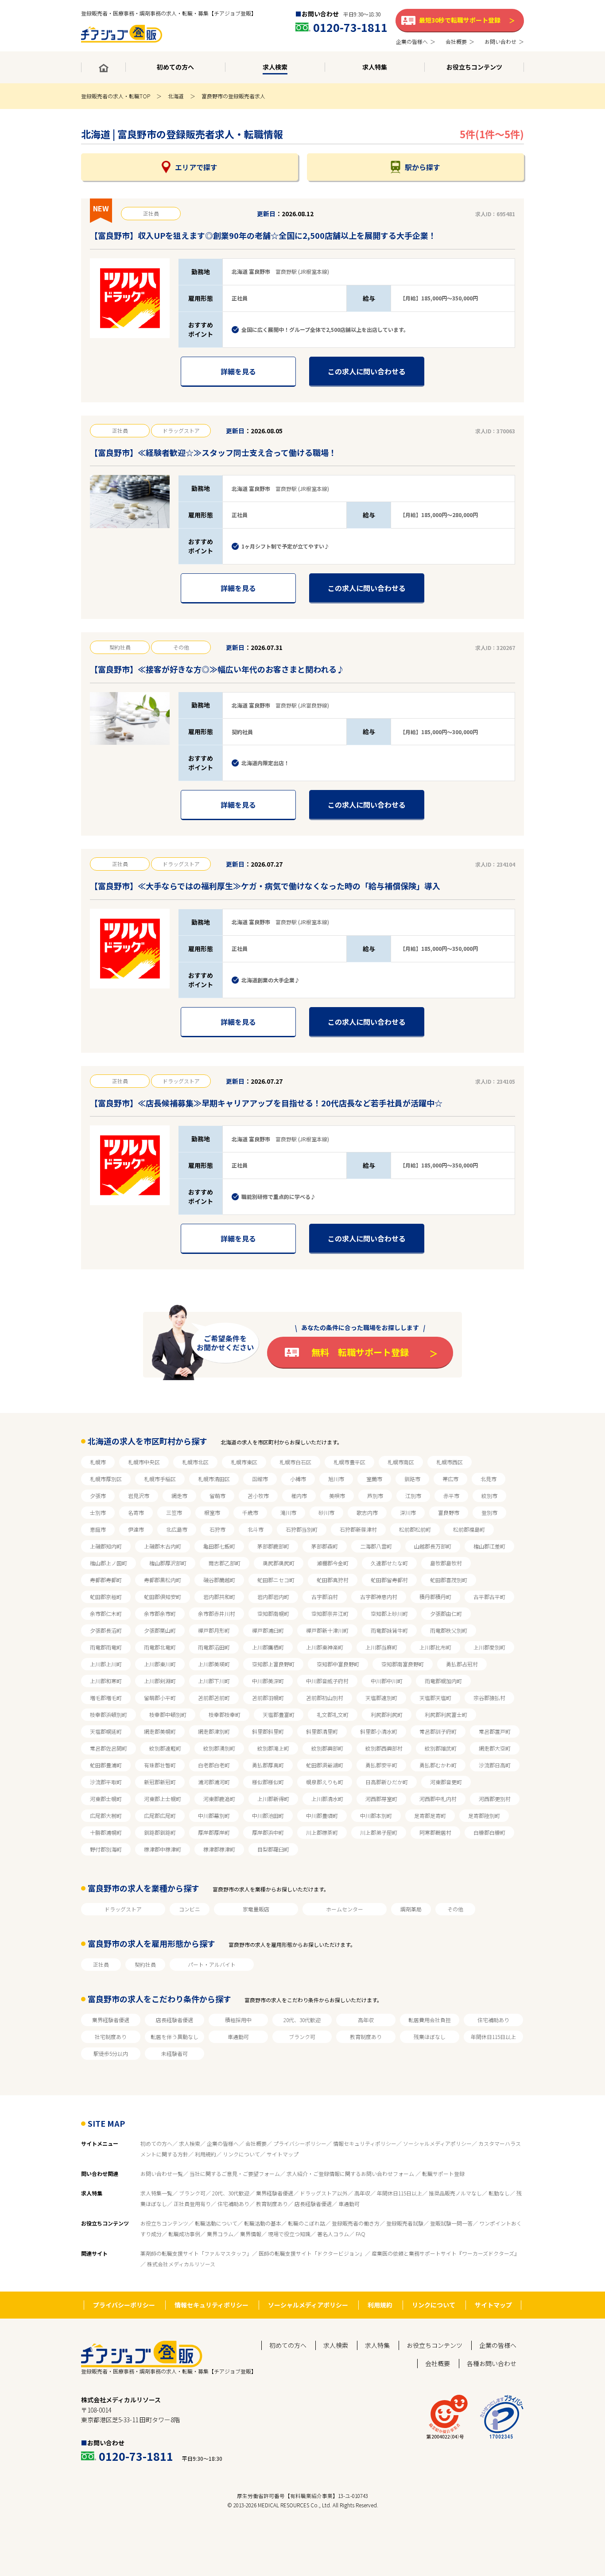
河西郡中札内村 (438, 1799)
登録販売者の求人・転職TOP (116, 96)
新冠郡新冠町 (160, 1782)
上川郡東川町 (160, 1664)
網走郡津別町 (214, 1731)
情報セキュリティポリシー (365, 2143)
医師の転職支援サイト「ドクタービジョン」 (312, 2253)
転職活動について (216, 2223)
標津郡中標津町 (163, 1849)
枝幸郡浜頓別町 (109, 1714)
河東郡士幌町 (106, 1799)
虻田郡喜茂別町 (449, 1580)
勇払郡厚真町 (268, 1765)
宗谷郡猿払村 (489, 1698)
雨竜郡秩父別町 (449, 1630)
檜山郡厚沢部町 (168, 1563)
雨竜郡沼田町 (214, 1647)
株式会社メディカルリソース (181, 2264)
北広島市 (177, 1529)
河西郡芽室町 (381, 1799)
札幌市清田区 (214, 1479)
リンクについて (241, 2154)
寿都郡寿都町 (106, 1580)
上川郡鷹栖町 (268, 1647)
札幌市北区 (195, 1462)
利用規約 (206, 2154)
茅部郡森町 (325, 1546)
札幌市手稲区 (160, 1479)
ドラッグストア (123, 1909)
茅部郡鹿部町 (273, 1546)
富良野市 (449, 1512)
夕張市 (98, 1496)
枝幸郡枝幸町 (225, 1714)
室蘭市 (374, 1479)
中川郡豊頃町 (322, 1815)
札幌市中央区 (144, 1462)
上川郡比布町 (435, 1647)
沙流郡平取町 (106, 1782)
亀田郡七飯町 (219, 1546)
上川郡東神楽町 (325, 1647)
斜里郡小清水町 (379, 1731)
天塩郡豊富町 (279, 1714)
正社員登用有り (192, 2204)
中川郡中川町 (387, 1681)
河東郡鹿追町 (219, 1799)
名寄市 (136, 1512)
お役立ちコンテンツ (164, 2223)
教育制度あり (366, 2037)
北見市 (489, 1479)
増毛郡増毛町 (106, 1698)
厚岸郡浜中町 (268, 1832)
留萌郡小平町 (160, 1698)
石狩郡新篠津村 (358, 1529)
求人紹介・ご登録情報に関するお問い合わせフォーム (351, 2173)
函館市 (260, 1479)
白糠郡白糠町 (489, 1832)
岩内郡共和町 (219, 1597)
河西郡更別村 (495, 1799)
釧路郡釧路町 (160, 1832)
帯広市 (450, 1479)
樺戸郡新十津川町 (327, 1630)
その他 (455, 1909)
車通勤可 (238, 2037)
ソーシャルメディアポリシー (437, 2143)
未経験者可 (175, 2053)
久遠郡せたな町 (389, 1563)
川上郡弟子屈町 (379, 1832)
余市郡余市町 (160, 1613)
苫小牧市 (258, 1496)
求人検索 (190, 2143)
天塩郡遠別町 (381, 1698)
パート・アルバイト (212, 1964)
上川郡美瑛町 (214, 1664)
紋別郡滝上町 (273, 1748)
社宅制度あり (111, 2037)
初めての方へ (156, 2143)
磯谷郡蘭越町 (219, 1580)
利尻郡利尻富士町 (446, 1714)
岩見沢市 (139, 1496)
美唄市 (337, 1496)
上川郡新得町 (273, 1799)
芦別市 (375, 1496)
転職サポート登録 (443, 2173)
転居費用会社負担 (430, 2020)
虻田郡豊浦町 (106, 1765)
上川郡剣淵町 (160, 1681)
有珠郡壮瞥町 (160, 1765)
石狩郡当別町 (302, 1529)
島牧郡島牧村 (446, 1563)
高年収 (366, 2020)
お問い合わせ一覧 (162, 2173)
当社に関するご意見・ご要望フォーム (235, 2173)
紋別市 (489, 1496)
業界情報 (251, 2234)
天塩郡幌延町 (106, 1731)
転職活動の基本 (263, 2223)
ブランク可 (302, 2037)
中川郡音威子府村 (327, 1681)
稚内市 (299, 1496)
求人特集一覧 (156, 2193)
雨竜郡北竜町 (160, 1647)
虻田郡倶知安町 (163, 1597)
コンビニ (190, 1909)
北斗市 (256, 1529)
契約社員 (145, 1964)
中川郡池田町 (268, 1815)
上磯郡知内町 (106, 1546)
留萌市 (217, 1496)
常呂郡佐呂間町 (109, 1748)
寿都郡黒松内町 (163, 1580)
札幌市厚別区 (106, 1479)
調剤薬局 (411, 1909)
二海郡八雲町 (376, 1546)
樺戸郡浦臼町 (268, 1630)
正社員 (101, 1964)
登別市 (489, 1512)
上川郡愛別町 (489, 1647)
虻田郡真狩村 (333, 1580)
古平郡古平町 (489, 1597)
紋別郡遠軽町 (165, 1748)
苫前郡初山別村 (325, 1698)
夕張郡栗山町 (160, 1630)
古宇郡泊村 (325, 1597)
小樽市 (298, 1479)
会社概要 (256, 2143)
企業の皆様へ (223, 2143)
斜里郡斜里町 (268, 1731)
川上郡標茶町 (322, 1832)
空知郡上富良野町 (273, 1664)
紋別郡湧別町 (219, 1748)
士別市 (98, 1512)
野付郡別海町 (106, 1849)
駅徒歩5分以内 (111, 2053)
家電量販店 (256, 1909)
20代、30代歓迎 (302, 2020)
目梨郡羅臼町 (273, 1849)
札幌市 (98, 1462)
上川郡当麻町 (381, 1647)
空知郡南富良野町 (403, 1664)
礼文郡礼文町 (333, 1714)
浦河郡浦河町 (214, 1782)
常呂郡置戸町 (495, 1731)
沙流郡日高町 (495, 1765)
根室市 (212, 1512)
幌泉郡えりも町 (325, 1782)
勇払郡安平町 (381, 1765)
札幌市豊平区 (349, 1462)
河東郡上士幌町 (163, 1799)
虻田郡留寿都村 (389, 1580)
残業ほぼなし (430, 2037)
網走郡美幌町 (160, 1731)
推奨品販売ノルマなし (455, 2193)
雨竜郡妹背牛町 (389, 1630)
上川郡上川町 (106, 1664)
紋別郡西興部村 (384, 1748)
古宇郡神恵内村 (379, 1597)
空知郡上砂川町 (389, 1613)
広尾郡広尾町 (160, 1815)
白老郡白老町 (214, 1765)
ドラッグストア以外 (324, 2193)
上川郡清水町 (327, 1799)
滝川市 (288, 1512)
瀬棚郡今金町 (333, 1563)
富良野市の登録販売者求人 (233, 96)
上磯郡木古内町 (163, 1546)
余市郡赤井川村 (217, 1613)
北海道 (176, 96)
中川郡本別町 (376, 1815)
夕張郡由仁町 (446, 1613)
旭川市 (336, 1479)
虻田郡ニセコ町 (276, 1580)
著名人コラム (333, 2234)
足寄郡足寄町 (430, 1815)
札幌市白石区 (295, 1462)
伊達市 (136, 1529)
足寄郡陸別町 (484, 1815)
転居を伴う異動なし (175, 2037)
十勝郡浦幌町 (106, 1832)
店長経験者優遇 (175, 2020)
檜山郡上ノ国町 (109, 1563)
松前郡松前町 (415, 1529)
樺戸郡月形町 (214, 1630)
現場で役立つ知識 (289, 2234)
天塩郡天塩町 (435, 1698)
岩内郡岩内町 (273, 1597)
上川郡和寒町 (106, 1681)
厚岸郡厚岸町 (214, 1832)
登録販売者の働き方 (356, 2223)
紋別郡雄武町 (441, 1748)
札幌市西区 (450, 1462)
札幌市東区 (244, 1462)
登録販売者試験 (405, 2223)
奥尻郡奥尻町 (279, 1563)
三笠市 (174, 1512)
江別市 (413, 1496)
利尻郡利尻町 (387, 1714)
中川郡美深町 (268, 1681)
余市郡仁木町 (106, 1613)
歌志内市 (367, 1512)
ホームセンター (345, 1909)
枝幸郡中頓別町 (168, 1714)
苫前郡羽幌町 (268, 1698)
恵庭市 (98, 1529)
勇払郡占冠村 (462, 1664)
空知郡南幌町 (273, 1613)
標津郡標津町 (219, 1849)
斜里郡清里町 (322, 1731)
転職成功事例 (184, 2234)
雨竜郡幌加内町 (443, 1681)
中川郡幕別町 (214, 1815)
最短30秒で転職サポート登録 (460, 20)
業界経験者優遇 (111, 2020)
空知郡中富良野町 (338, 1664)
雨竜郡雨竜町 (106, 1647)
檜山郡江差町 (489, 1546)
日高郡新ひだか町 (387, 1782)
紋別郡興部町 (327, 1748)
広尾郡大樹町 (106, 1815)
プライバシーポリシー (300, 2143)
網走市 (179, 1496)
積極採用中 (238, 2020)
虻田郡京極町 (106, 1597)
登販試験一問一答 (451, 2223)
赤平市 (451, 1496)
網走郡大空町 (495, 1748)
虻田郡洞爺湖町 (325, 1765)
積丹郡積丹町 (435, 1597)
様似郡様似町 (268, 1782)
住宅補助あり (493, 2020)
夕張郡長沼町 (106, 1630)
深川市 (408, 1512)
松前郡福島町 (469, 1529)
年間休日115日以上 (493, 2037)
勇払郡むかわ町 (438, 1765)
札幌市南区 (401, 1462)
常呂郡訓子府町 (438, 1731)
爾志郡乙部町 (225, 1563)
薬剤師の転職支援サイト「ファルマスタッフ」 (196, 2253)
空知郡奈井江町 (330, 1613)
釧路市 (412, 1479)
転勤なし (499, 2193)
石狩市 (217, 1529)
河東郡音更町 (446, 1782)
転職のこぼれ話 (306, 2223)
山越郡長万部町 (433, 1546)
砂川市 (326, 1512)
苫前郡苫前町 (214, 1698)
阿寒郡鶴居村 (435, 1832)
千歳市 (250, 1512)
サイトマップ (283, 2154)
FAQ (361, 2234)
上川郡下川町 (214, 1681)
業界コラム (220, 2234)
